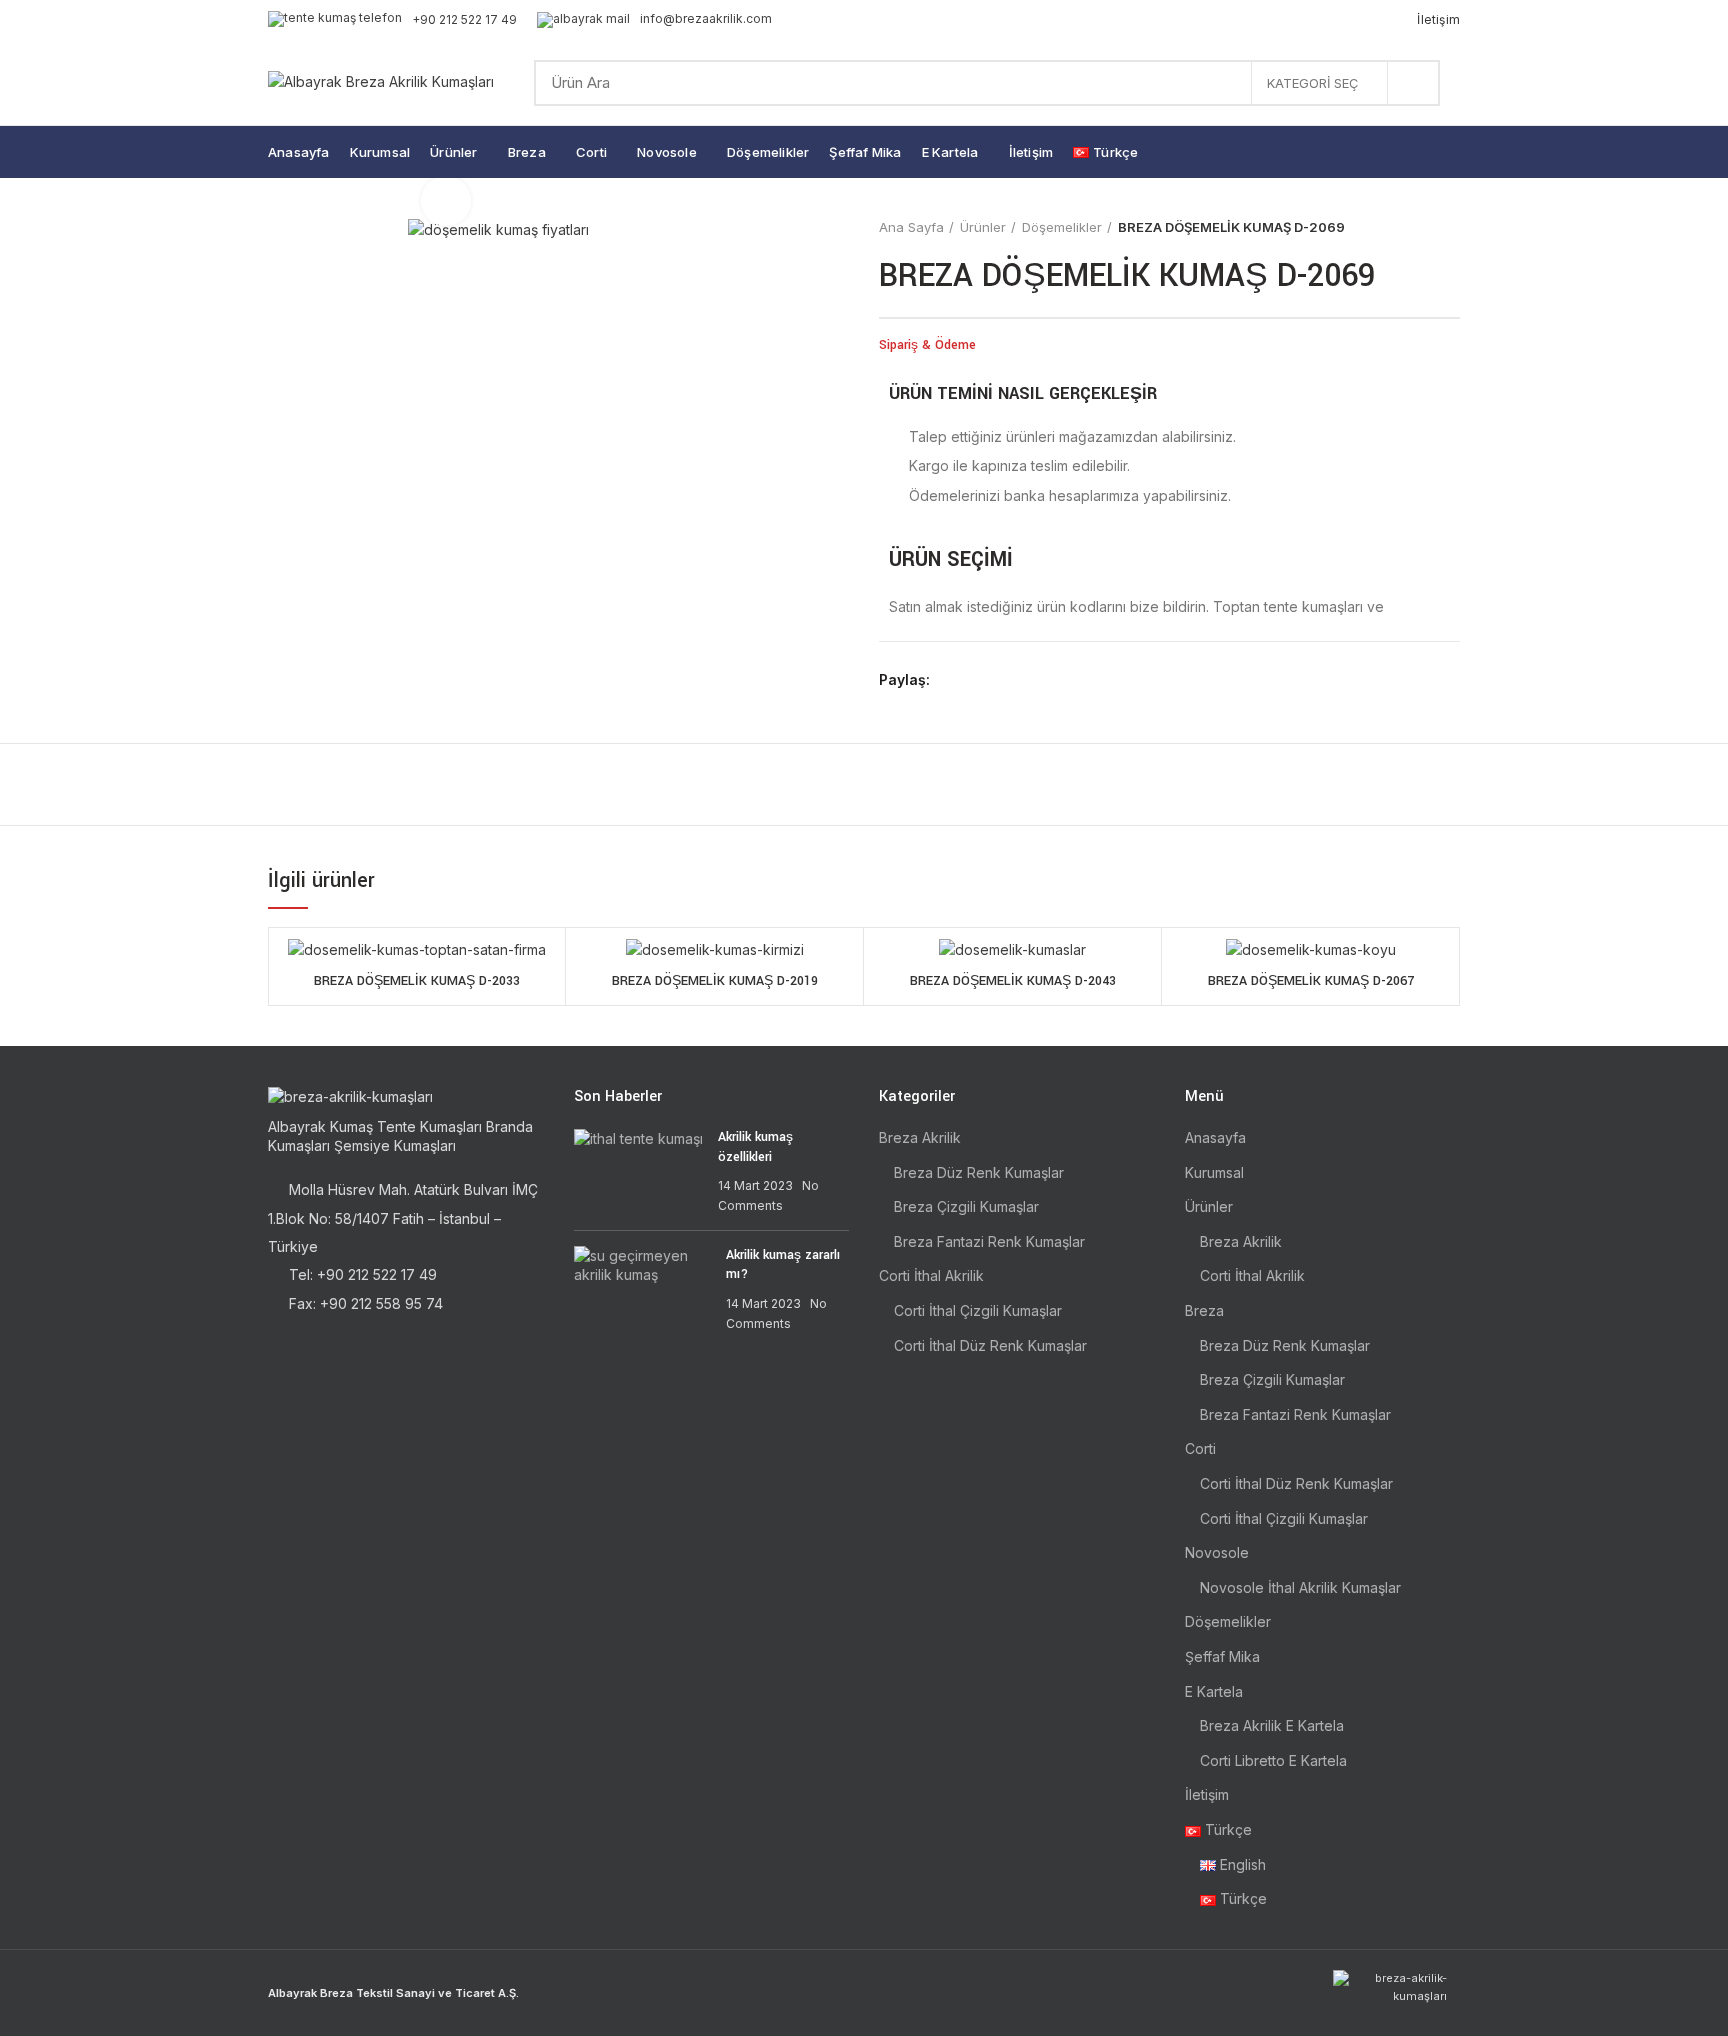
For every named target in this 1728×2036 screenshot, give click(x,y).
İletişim (1207, 1794)
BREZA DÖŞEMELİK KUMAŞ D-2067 (1311, 981)
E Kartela (1214, 1691)
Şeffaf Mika (1222, 1656)
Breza (1204, 1310)
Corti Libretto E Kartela (1273, 1760)
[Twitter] (973, 680)
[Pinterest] (996, 680)
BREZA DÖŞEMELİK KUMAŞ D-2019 (715, 981)
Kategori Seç (1312, 83)
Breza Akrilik (920, 1137)
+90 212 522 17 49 (464, 19)
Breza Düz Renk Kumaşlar (979, 1172)
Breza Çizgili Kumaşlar (966, 1206)
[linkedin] (1019, 680)
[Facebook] (950, 680)
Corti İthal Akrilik (931, 1275)
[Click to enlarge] (446, 201)
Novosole (1217, 1552)
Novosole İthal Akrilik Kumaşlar (1300, 1587)
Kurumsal (1214, 1172)
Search (1413, 83)
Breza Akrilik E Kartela (1272, 1725)
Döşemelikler (1062, 227)
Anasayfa (1215, 1137)
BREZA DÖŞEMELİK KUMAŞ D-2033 (417, 981)
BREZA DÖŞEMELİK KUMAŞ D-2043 (1013, 981)
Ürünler (983, 227)
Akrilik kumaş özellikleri (755, 1147)
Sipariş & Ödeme (927, 345)
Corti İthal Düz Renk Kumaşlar (990, 1345)
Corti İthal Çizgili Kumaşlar (978, 1310)
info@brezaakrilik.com (706, 18)
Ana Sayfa (911, 227)
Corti (1200, 1448)
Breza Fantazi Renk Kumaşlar (989, 1241)
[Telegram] (1042, 680)
